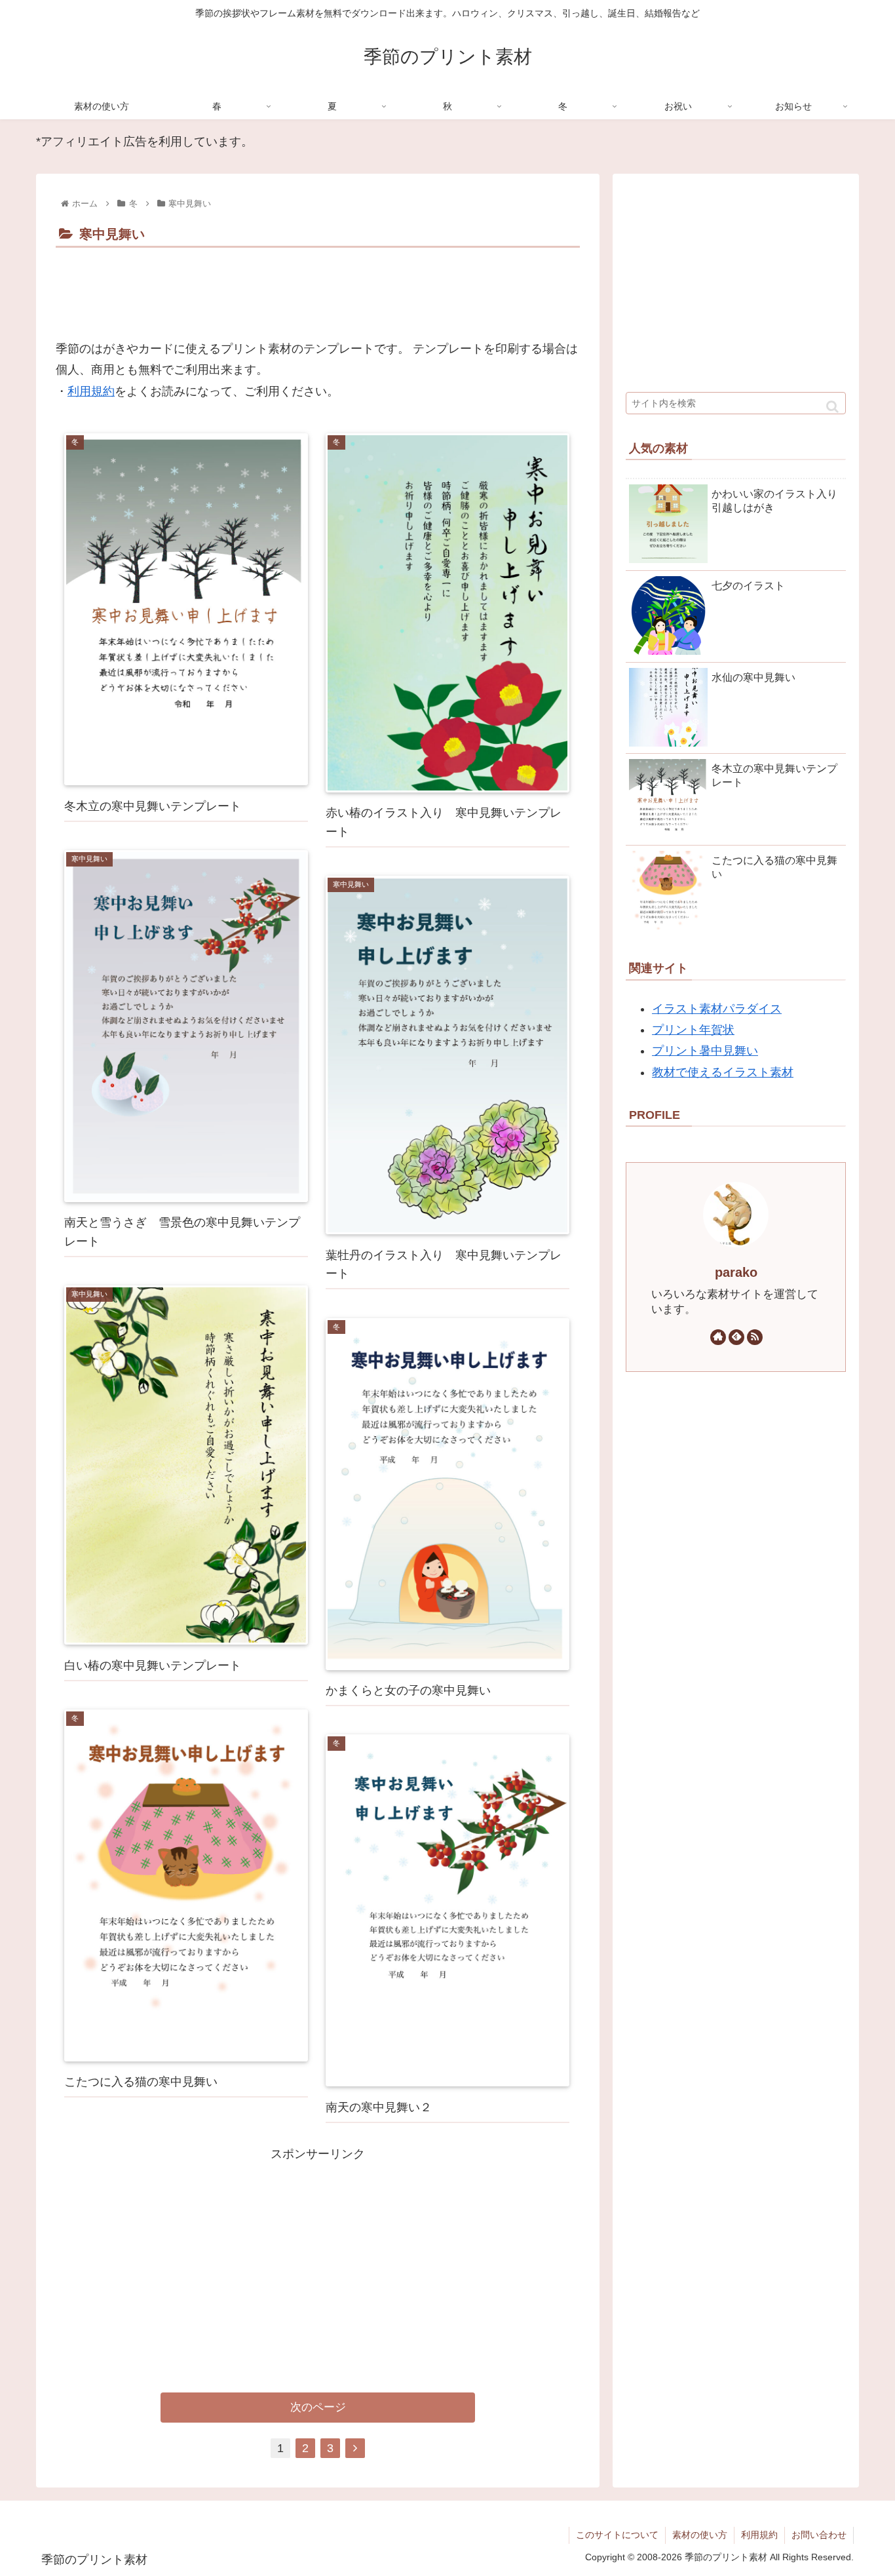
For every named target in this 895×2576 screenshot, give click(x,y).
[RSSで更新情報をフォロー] (755, 1337)
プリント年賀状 (693, 1030)
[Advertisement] (318, 288)
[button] (832, 407)
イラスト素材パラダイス (717, 1009)
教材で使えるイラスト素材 (723, 1072)
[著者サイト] (718, 1337)
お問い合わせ (819, 2535)
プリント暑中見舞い (705, 1051)
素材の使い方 (700, 2535)
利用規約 (91, 391)
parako (736, 1272)
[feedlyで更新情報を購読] (736, 1337)
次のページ (318, 2407)
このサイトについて (617, 2535)
